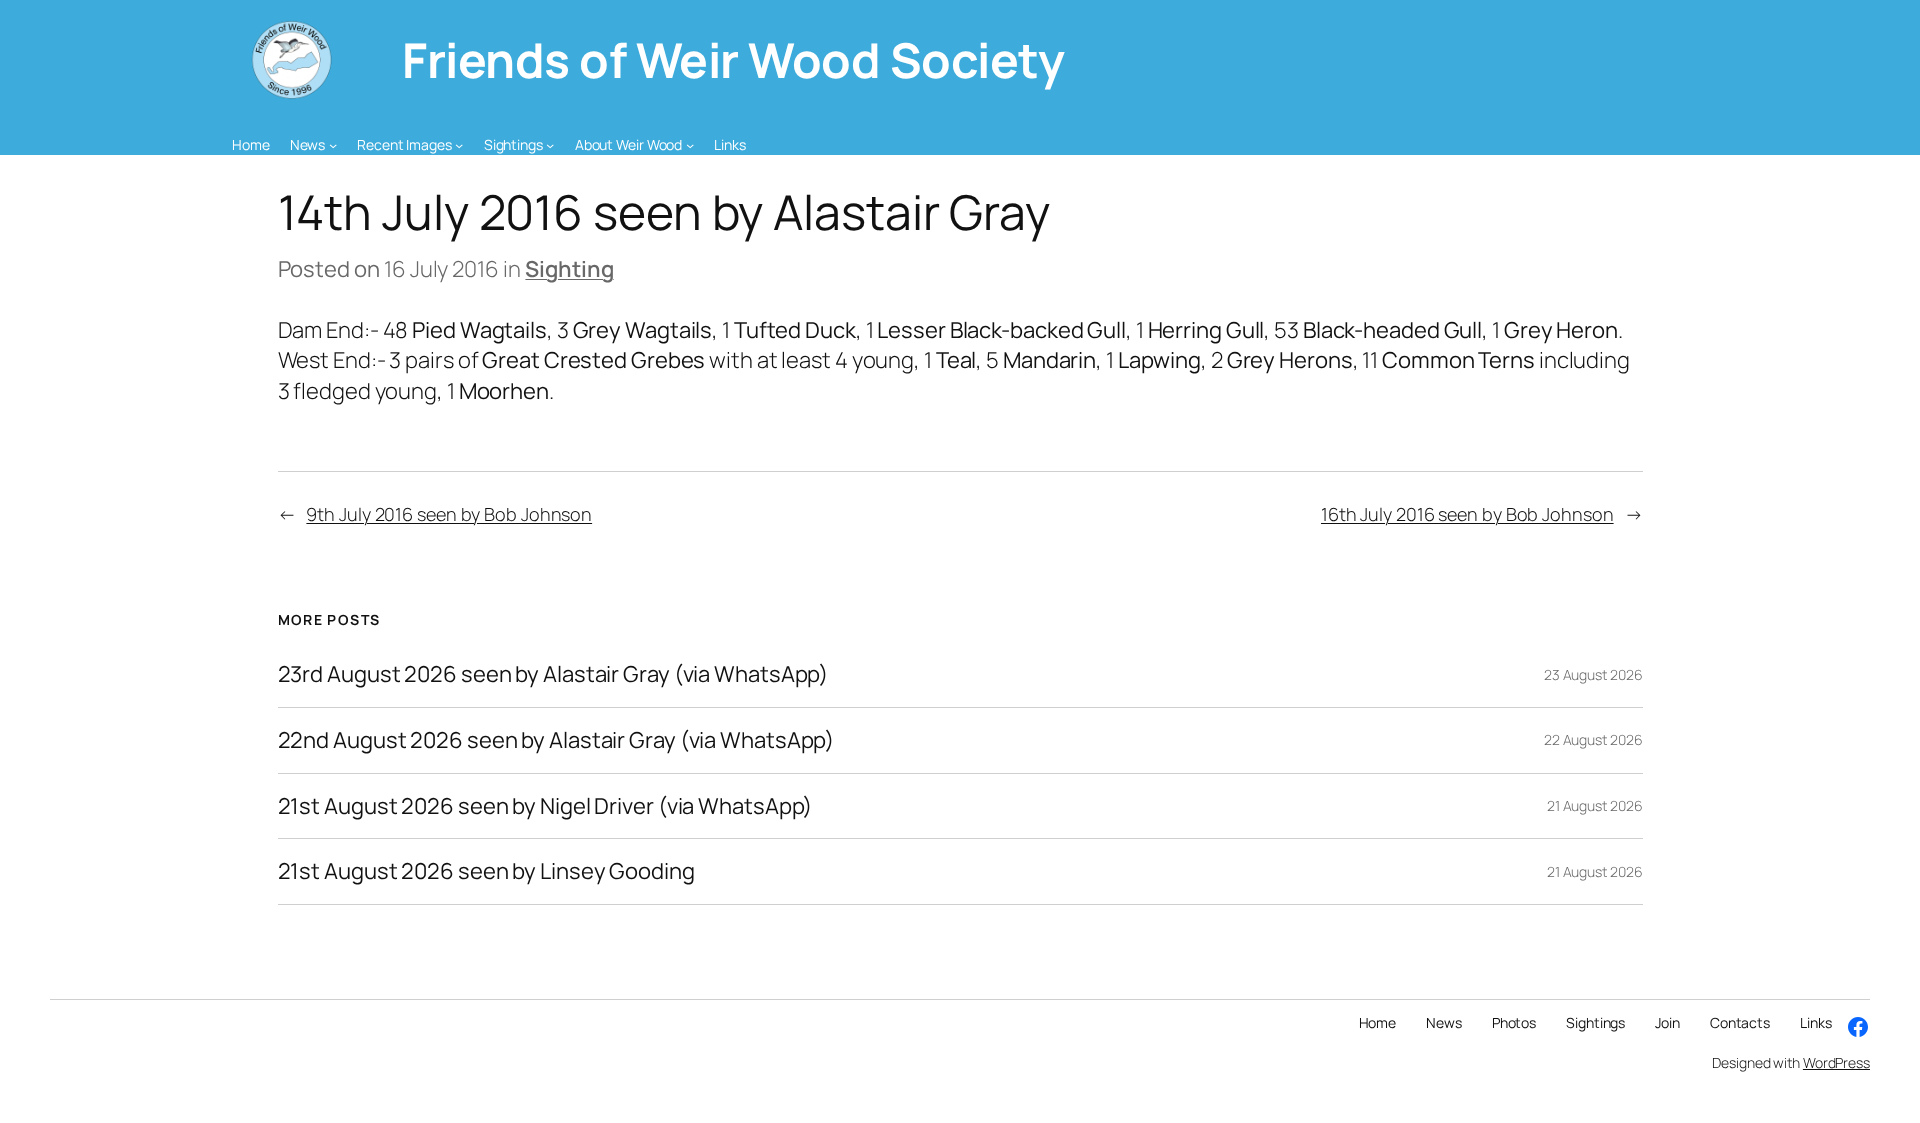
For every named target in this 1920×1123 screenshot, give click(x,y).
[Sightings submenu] (550, 145)
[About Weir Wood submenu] (690, 145)
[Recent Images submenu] (459, 145)
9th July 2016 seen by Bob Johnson (449, 514)
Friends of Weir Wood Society (733, 59)
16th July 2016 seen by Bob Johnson (1467, 514)
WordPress (1836, 1062)
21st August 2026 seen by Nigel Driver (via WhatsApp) (545, 806)
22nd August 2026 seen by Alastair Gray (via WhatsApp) (556, 740)
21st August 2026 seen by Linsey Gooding (486, 871)
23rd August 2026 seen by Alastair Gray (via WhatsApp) (553, 674)
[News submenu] (333, 145)
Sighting (569, 269)
